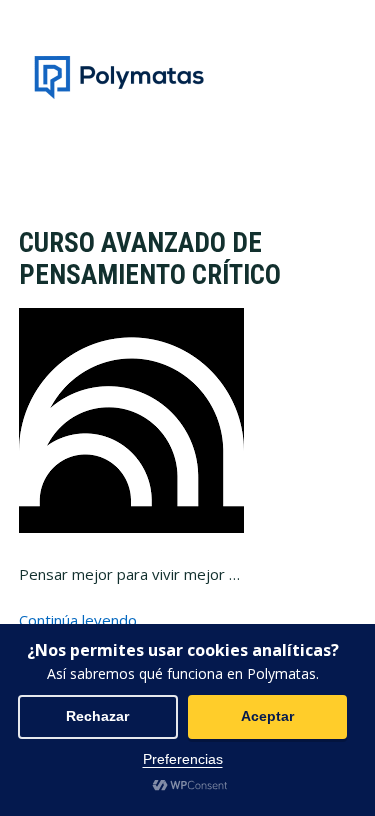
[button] (343, 77)
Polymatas (119, 77)
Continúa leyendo (78, 620)
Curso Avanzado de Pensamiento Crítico (150, 259)
